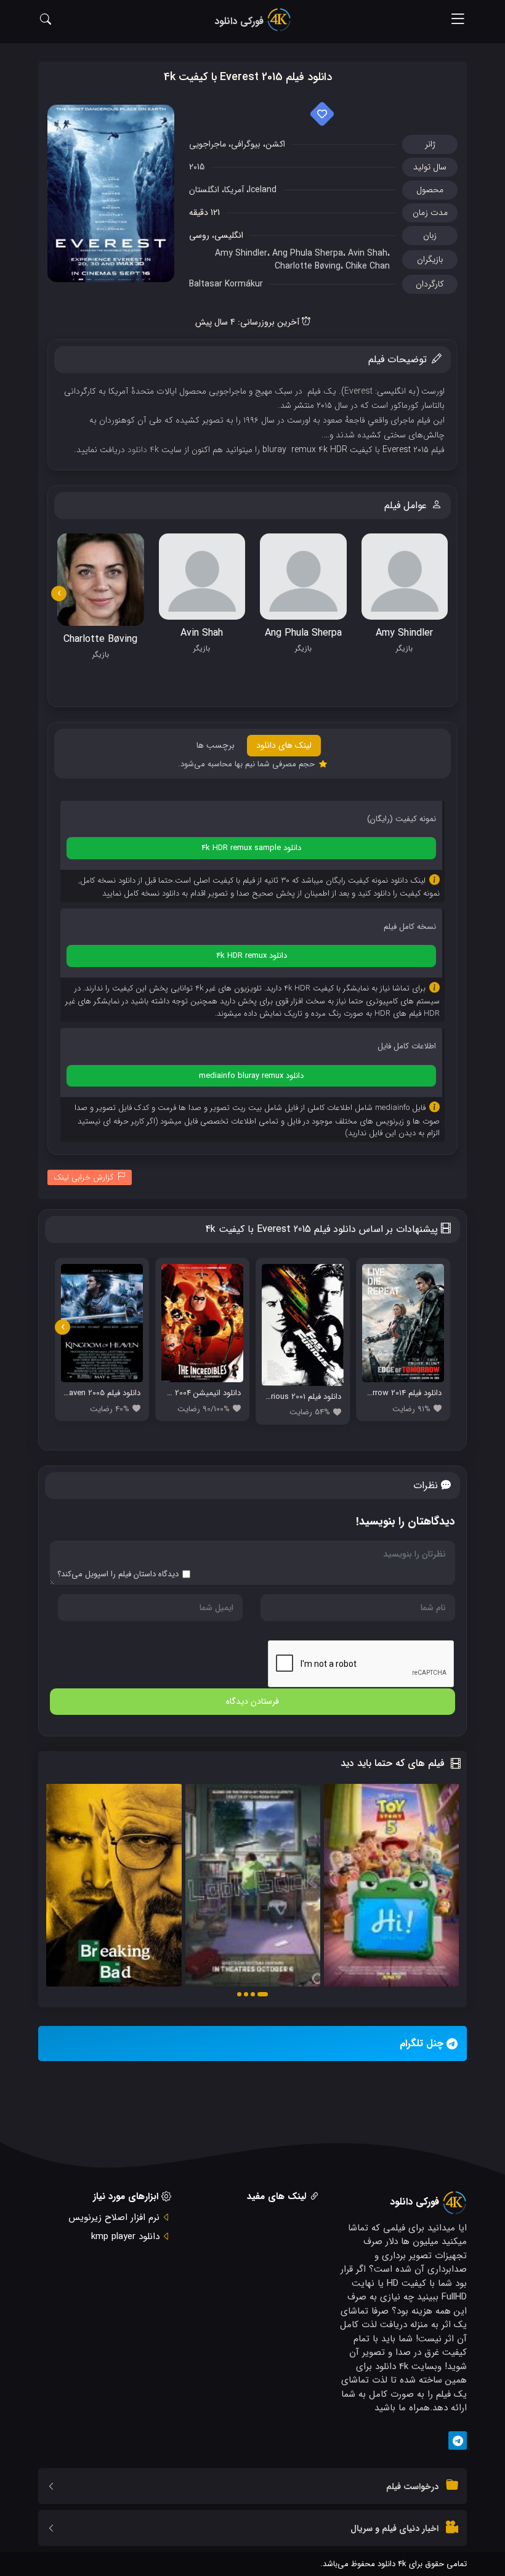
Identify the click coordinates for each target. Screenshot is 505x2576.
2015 (197, 167)
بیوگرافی (246, 144)
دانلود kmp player (125, 2237)
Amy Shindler (241, 253)
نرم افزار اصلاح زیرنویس (114, 2218)
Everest (358, 391)
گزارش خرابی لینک (84, 1177)
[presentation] (59, 593)
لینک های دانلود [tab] (284, 745)
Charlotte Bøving (308, 266)
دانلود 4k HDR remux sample (251, 848)
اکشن (275, 144)
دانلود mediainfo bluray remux (251, 1076)
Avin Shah (368, 253)
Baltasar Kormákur (226, 284)
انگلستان (204, 190)
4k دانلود (143, 450)
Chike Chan (368, 266)
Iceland (263, 190)
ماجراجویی (208, 144)
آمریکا (234, 190)
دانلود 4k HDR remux (252, 956)
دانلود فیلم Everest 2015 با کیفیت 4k (248, 77)
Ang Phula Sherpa (308, 253)
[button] (263, 1994)
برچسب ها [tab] (216, 745)
